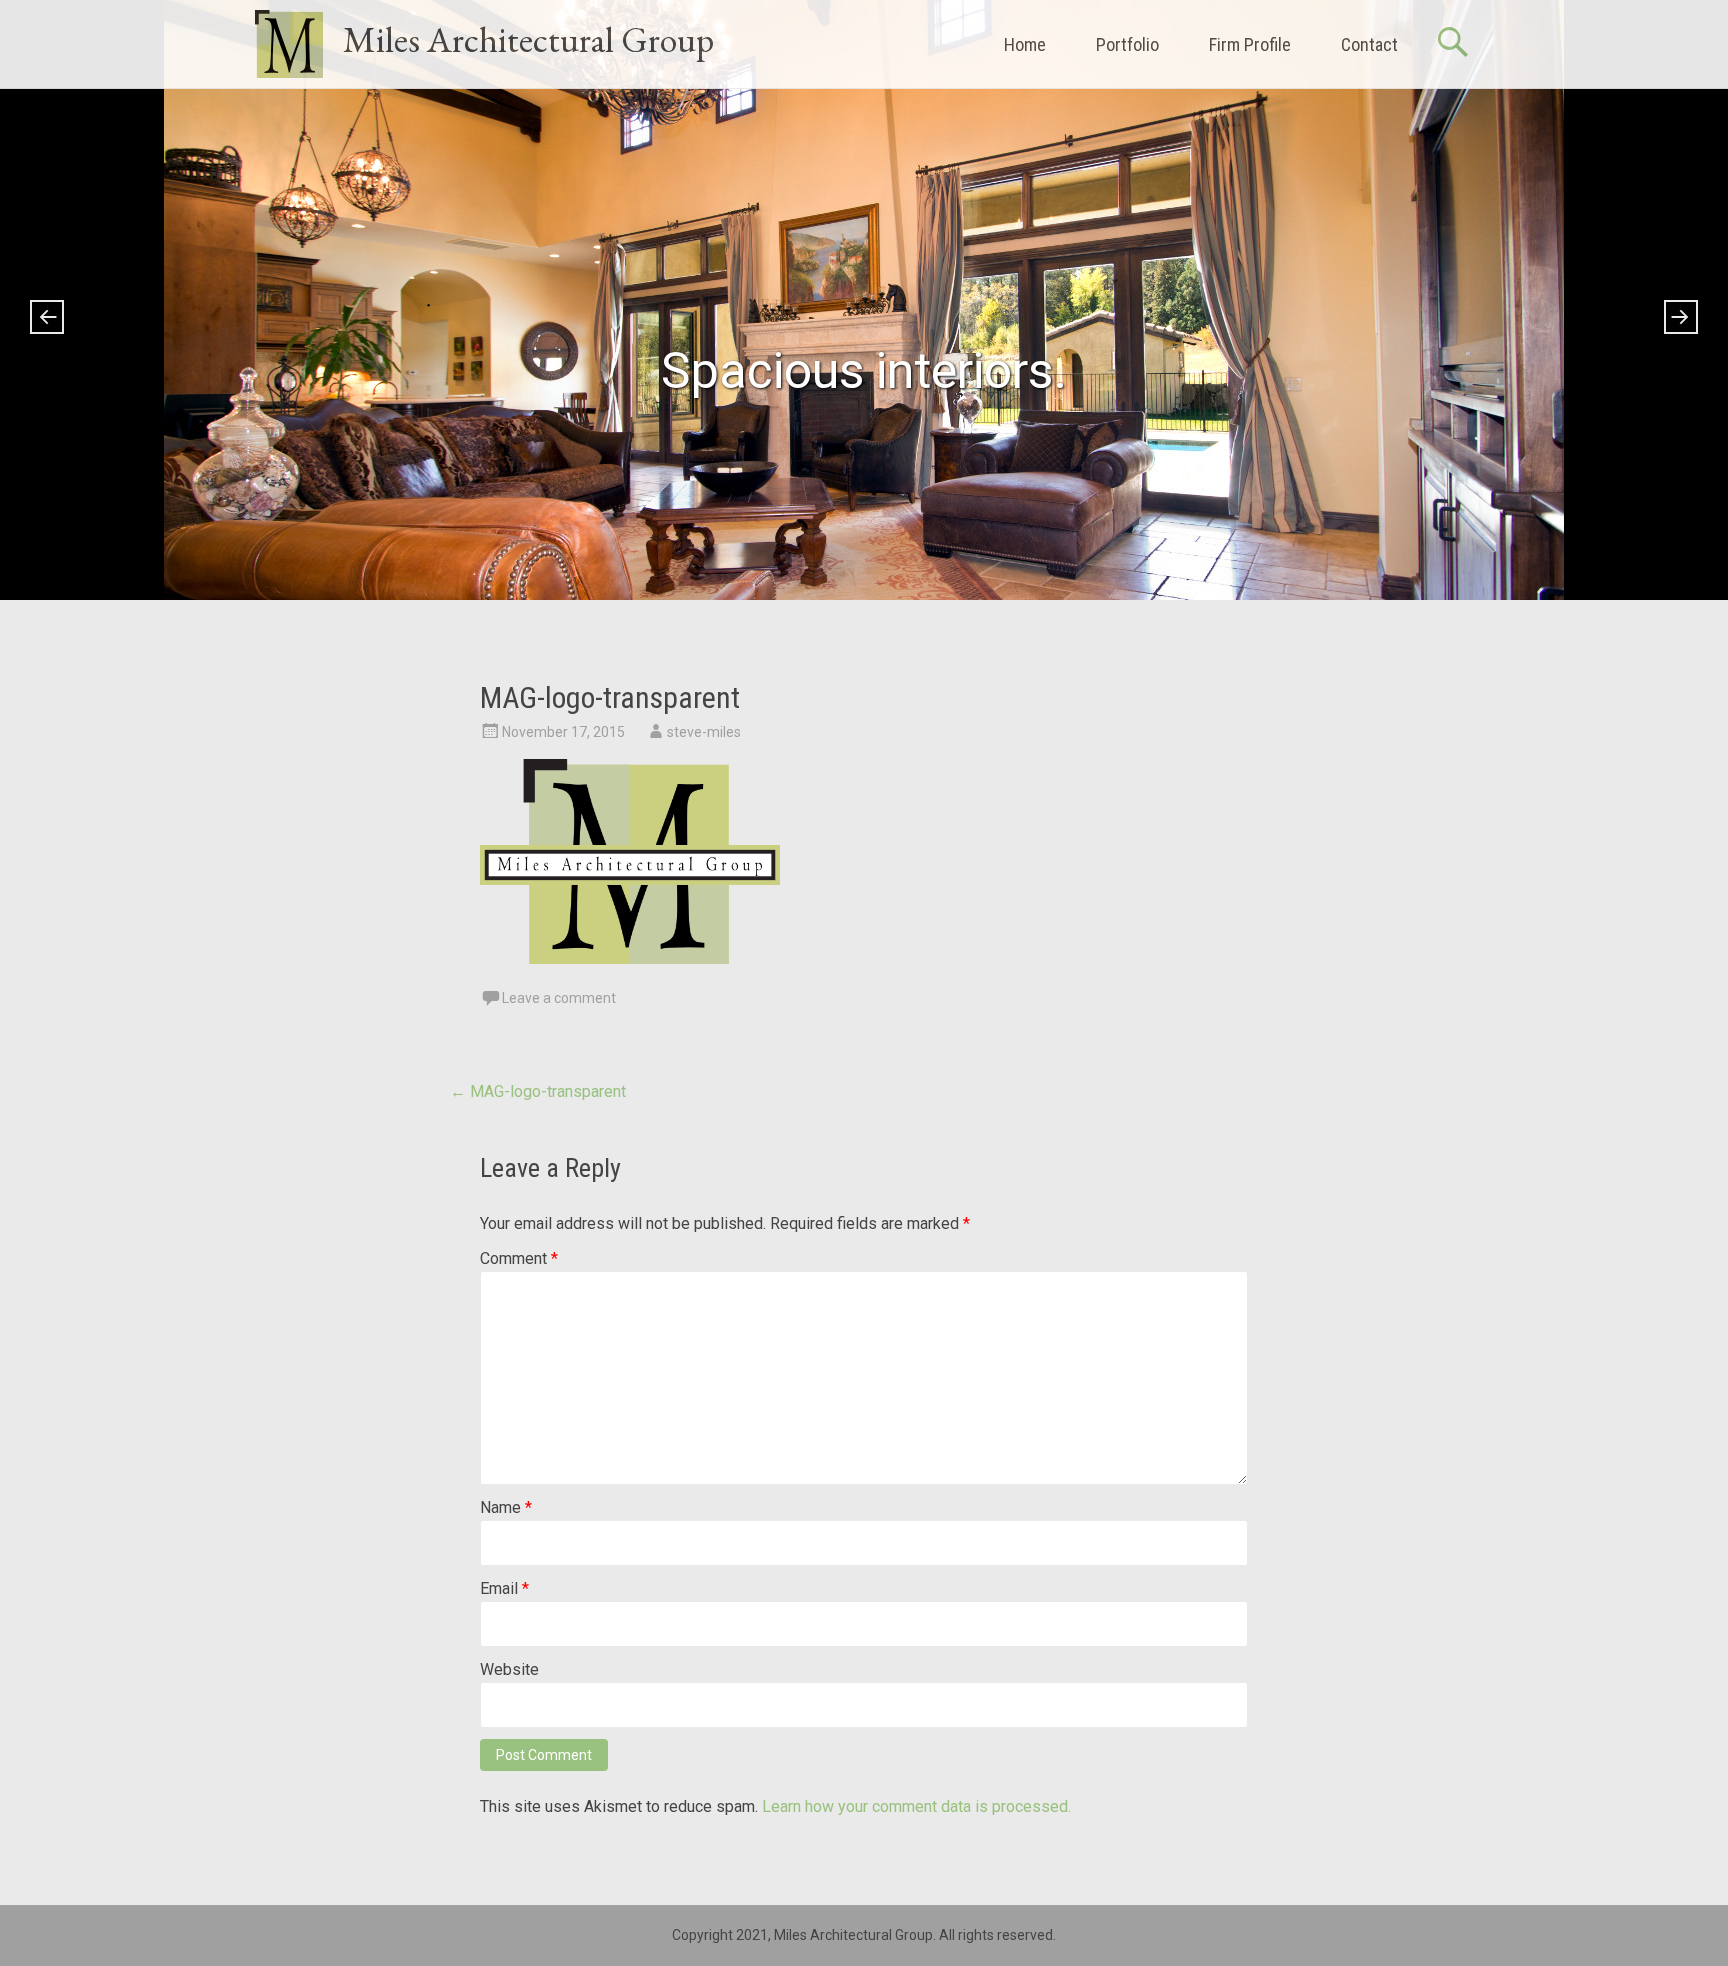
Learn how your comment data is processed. (916, 1806)
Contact (1369, 44)
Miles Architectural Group (528, 39)
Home (1025, 44)
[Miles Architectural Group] (289, 44)
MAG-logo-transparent (538, 1091)
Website (509, 1669)
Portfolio (1127, 44)
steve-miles (704, 732)
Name (506, 1507)
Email (504, 1588)
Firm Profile (1250, 44)
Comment (519, 1258)
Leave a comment (559, 998)
